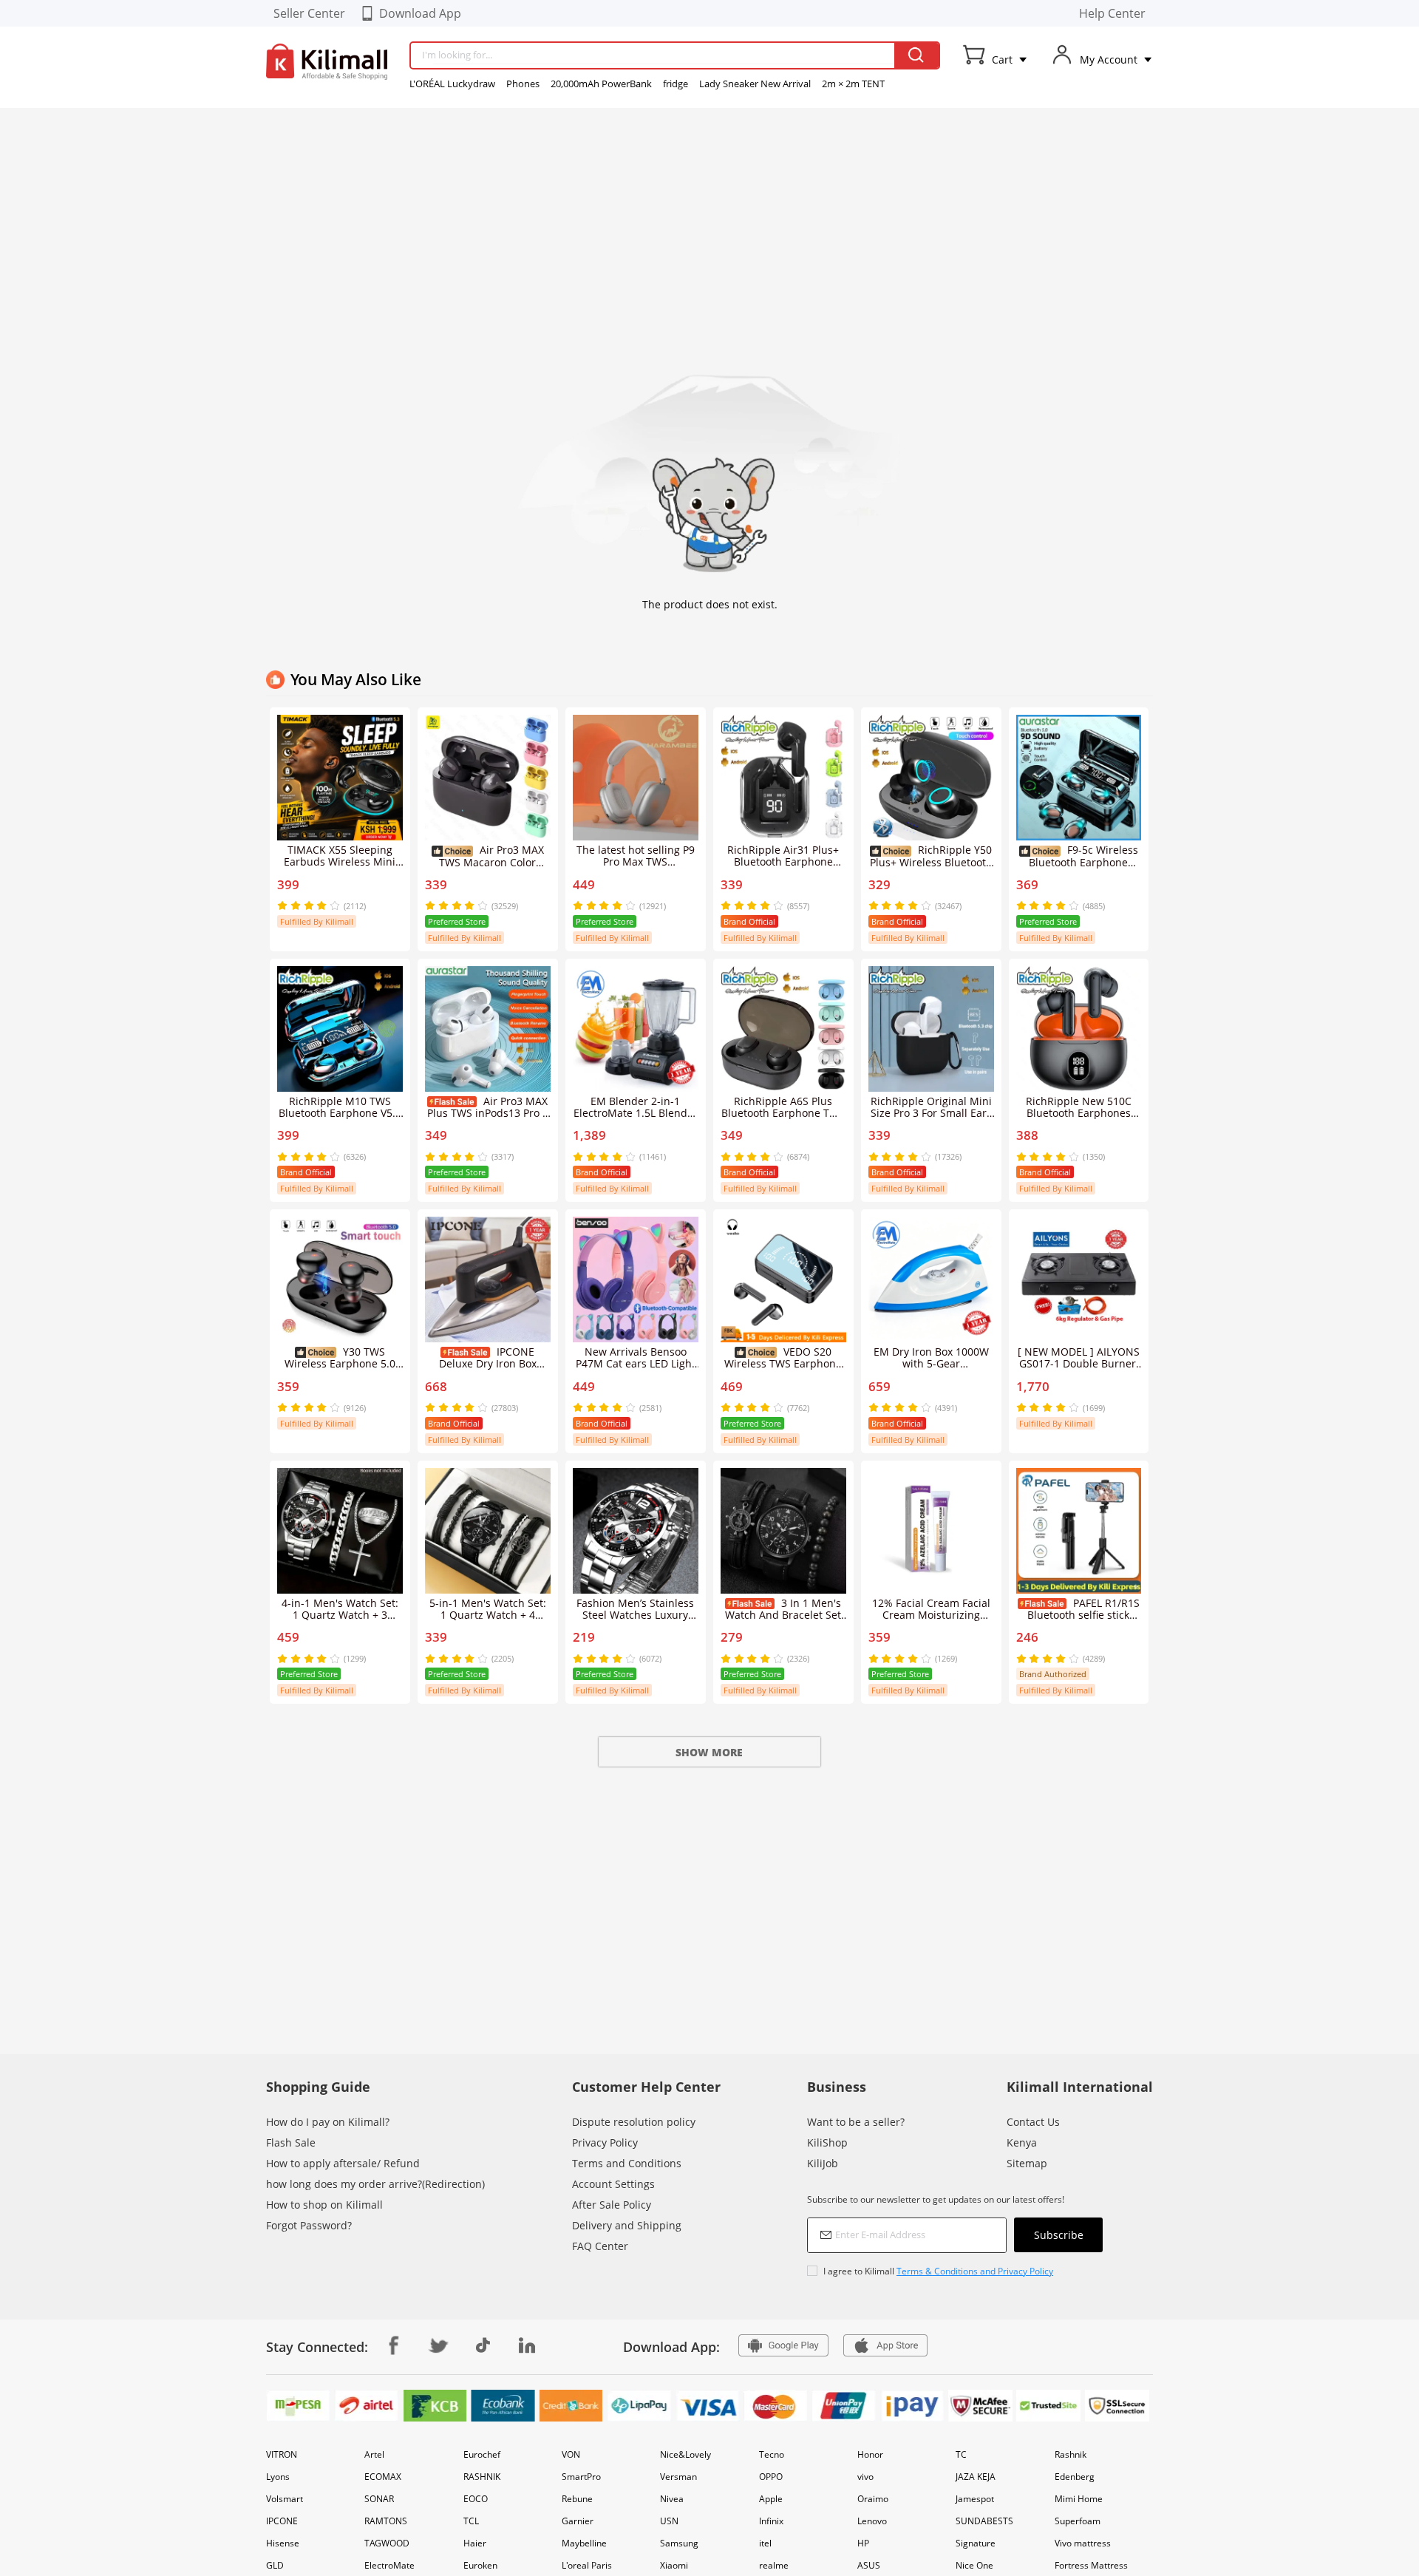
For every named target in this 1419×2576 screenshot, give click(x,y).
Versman (678, 2477)
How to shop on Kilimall (324, 2205)
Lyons (278, 2477)
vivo (865, 2477)
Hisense (283, 2543)
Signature (976, 2543)
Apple (771, 2499)
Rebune (577, 2499)
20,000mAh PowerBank (601, 84)
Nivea (672, 2499)
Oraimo (873, 2499)
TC (961, 2454)
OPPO (771, 2477)
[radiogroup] (309, 905)
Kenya (1022, 2142)
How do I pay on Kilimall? (328, 2122)
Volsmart (285, 2499)
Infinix (771, 2521)
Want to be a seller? (856, 2122)
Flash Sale (291, 2142)
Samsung (679, 2543)
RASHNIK (482, 2477)
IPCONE (282, 2521)
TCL (471, 2521)
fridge (676, 84)
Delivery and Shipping (627, 2225)
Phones (523, 84)
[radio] (284, 905)
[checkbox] (955, 2271)
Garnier (578, 2521)
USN (669, 2521)
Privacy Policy (605, 2142)
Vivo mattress (1083, 2543)
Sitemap (1027, 2163)
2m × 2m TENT (853, 84)
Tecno (772, 2454)
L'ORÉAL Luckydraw (452, 84)
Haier (475, 2543)
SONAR (379, 2499)
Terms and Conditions (627, 2163)
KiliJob (823, 2163)
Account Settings (613, 2184)
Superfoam (1078, 2521)
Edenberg (1075, 2477)
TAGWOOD (387, 2543)
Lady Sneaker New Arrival (755, 84)
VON (571, 2454)
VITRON (282, 2454)
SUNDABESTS (984, 2521)
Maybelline (584, 2543)
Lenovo (872, 2521)
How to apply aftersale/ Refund (343, 2163)
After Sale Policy (612, 2205)
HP (863, 2543)
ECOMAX (383, 2477)
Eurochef (482, 2454)
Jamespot (975, 2499)
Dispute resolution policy (634, 2122)
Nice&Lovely (685, 2454)
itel (765, 2543)
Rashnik (1071, 2454)
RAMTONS (386, 2521)
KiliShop (827, 2142)
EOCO (476, 2499)
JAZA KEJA (976, 2477)
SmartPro (581, 2477)
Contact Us (1033, 2122)
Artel (374, 2454)
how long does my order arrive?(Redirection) (375, 2184)
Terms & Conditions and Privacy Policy (975, 2271)
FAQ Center (600, 2246)
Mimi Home (1079, 2499)
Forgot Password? (309, 2225)
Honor (870, 2454)
